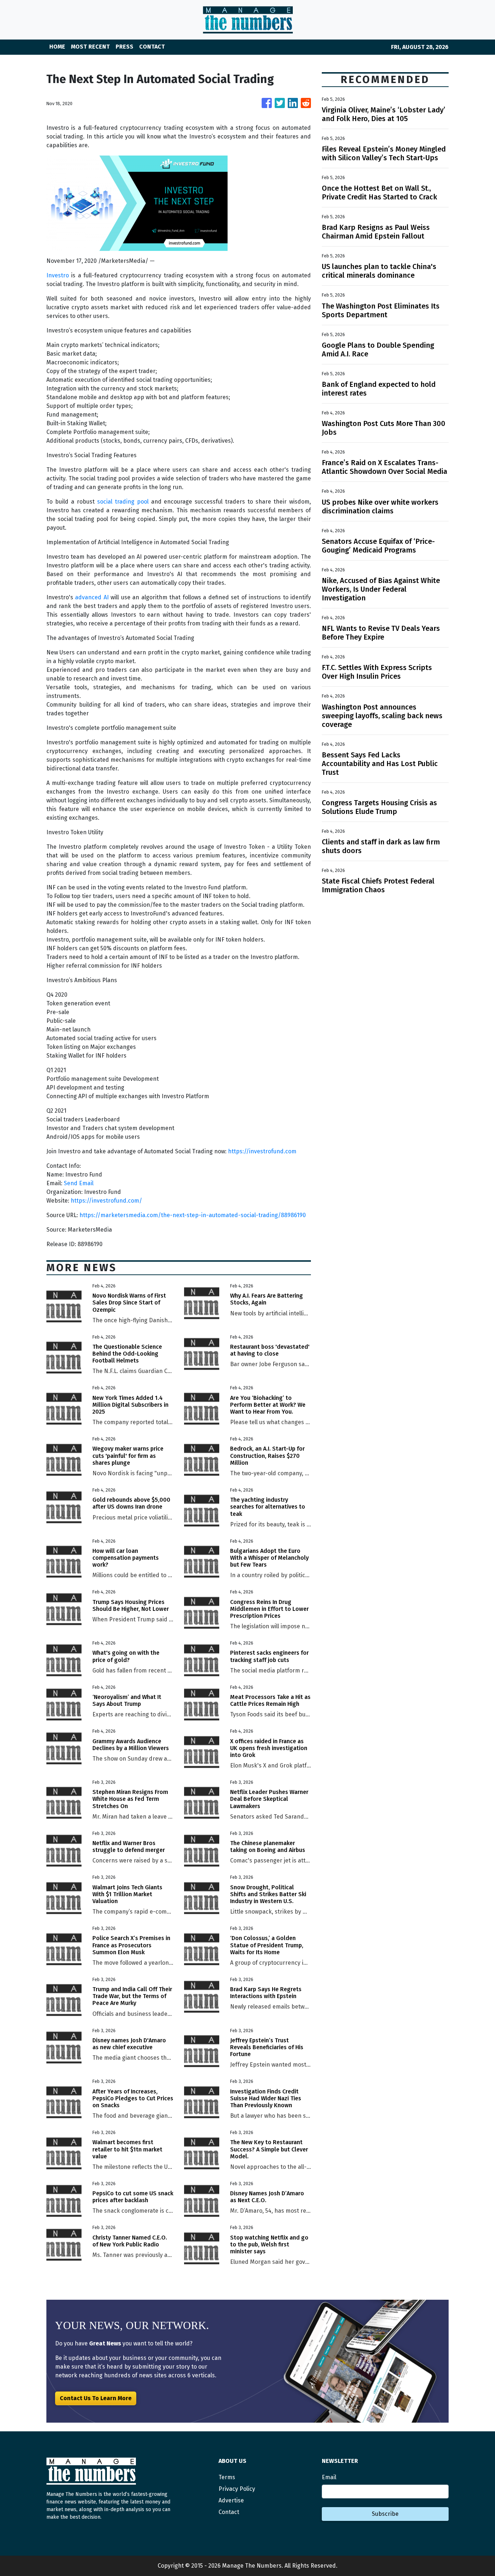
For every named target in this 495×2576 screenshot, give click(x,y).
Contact (229, 2512)
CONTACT (152, 47)
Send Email (79, 1183)
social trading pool (123, 502)
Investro (58, 275)
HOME (57, 47)
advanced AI (92, 597)
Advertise (231, 2500)
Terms (227, 2477)
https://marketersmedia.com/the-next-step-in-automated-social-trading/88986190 (193, 1215)
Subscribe (385, 2514)
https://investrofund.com (262, 1151)
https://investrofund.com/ (106, 1201)
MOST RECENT (90, 47)
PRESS (124, 47)
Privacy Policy (237, 2489)
